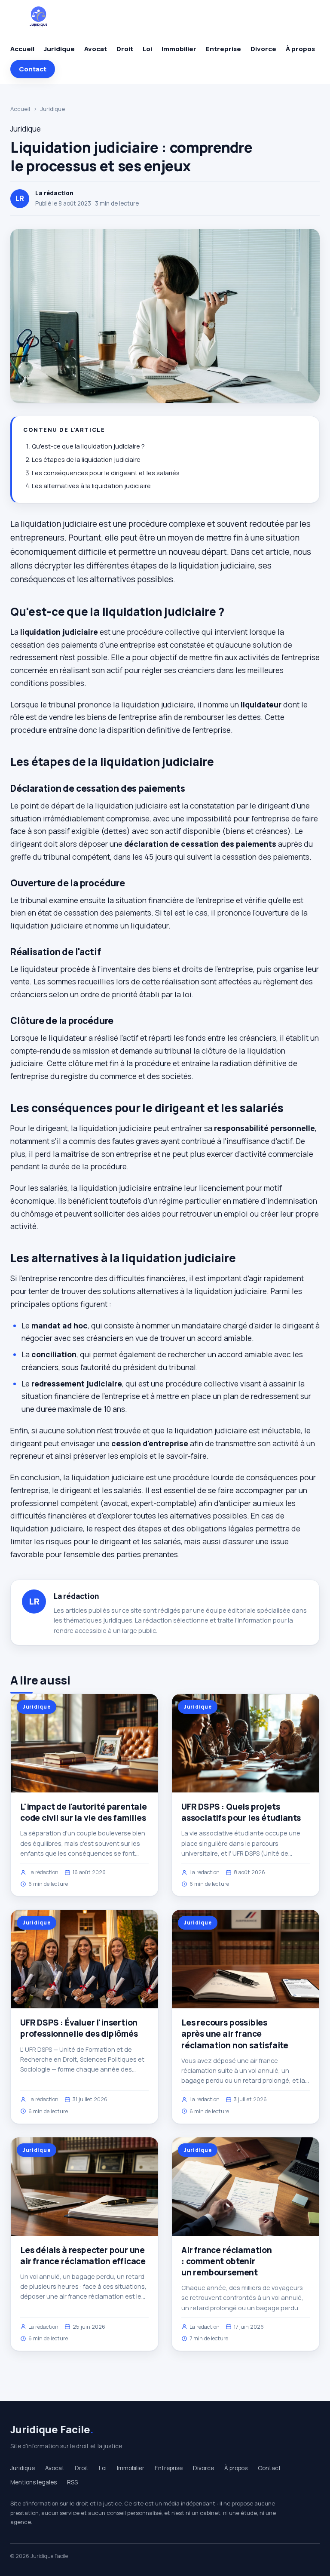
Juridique (59, 49)
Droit (125, 49)
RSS (72, 2482)
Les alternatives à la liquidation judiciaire (91, 486)
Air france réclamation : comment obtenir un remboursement (227, 2261)
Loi (147, 49)
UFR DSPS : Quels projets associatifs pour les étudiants (241, 1812)
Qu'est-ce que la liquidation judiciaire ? (88, 446)
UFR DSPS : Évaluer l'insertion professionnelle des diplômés (79, 2028)
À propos (300, 49)
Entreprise (223, 49)
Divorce (263, 49)
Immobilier (179, 49)
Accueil (22, 49)
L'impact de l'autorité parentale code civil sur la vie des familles (84, 1812)
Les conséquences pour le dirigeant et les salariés (106, 473)
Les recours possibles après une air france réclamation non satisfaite (235, 2034)
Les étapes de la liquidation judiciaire (86, 460)
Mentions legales (34, 2482)
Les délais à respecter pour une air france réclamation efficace (83, 2256)
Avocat (96, 49)
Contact (33, 69)
